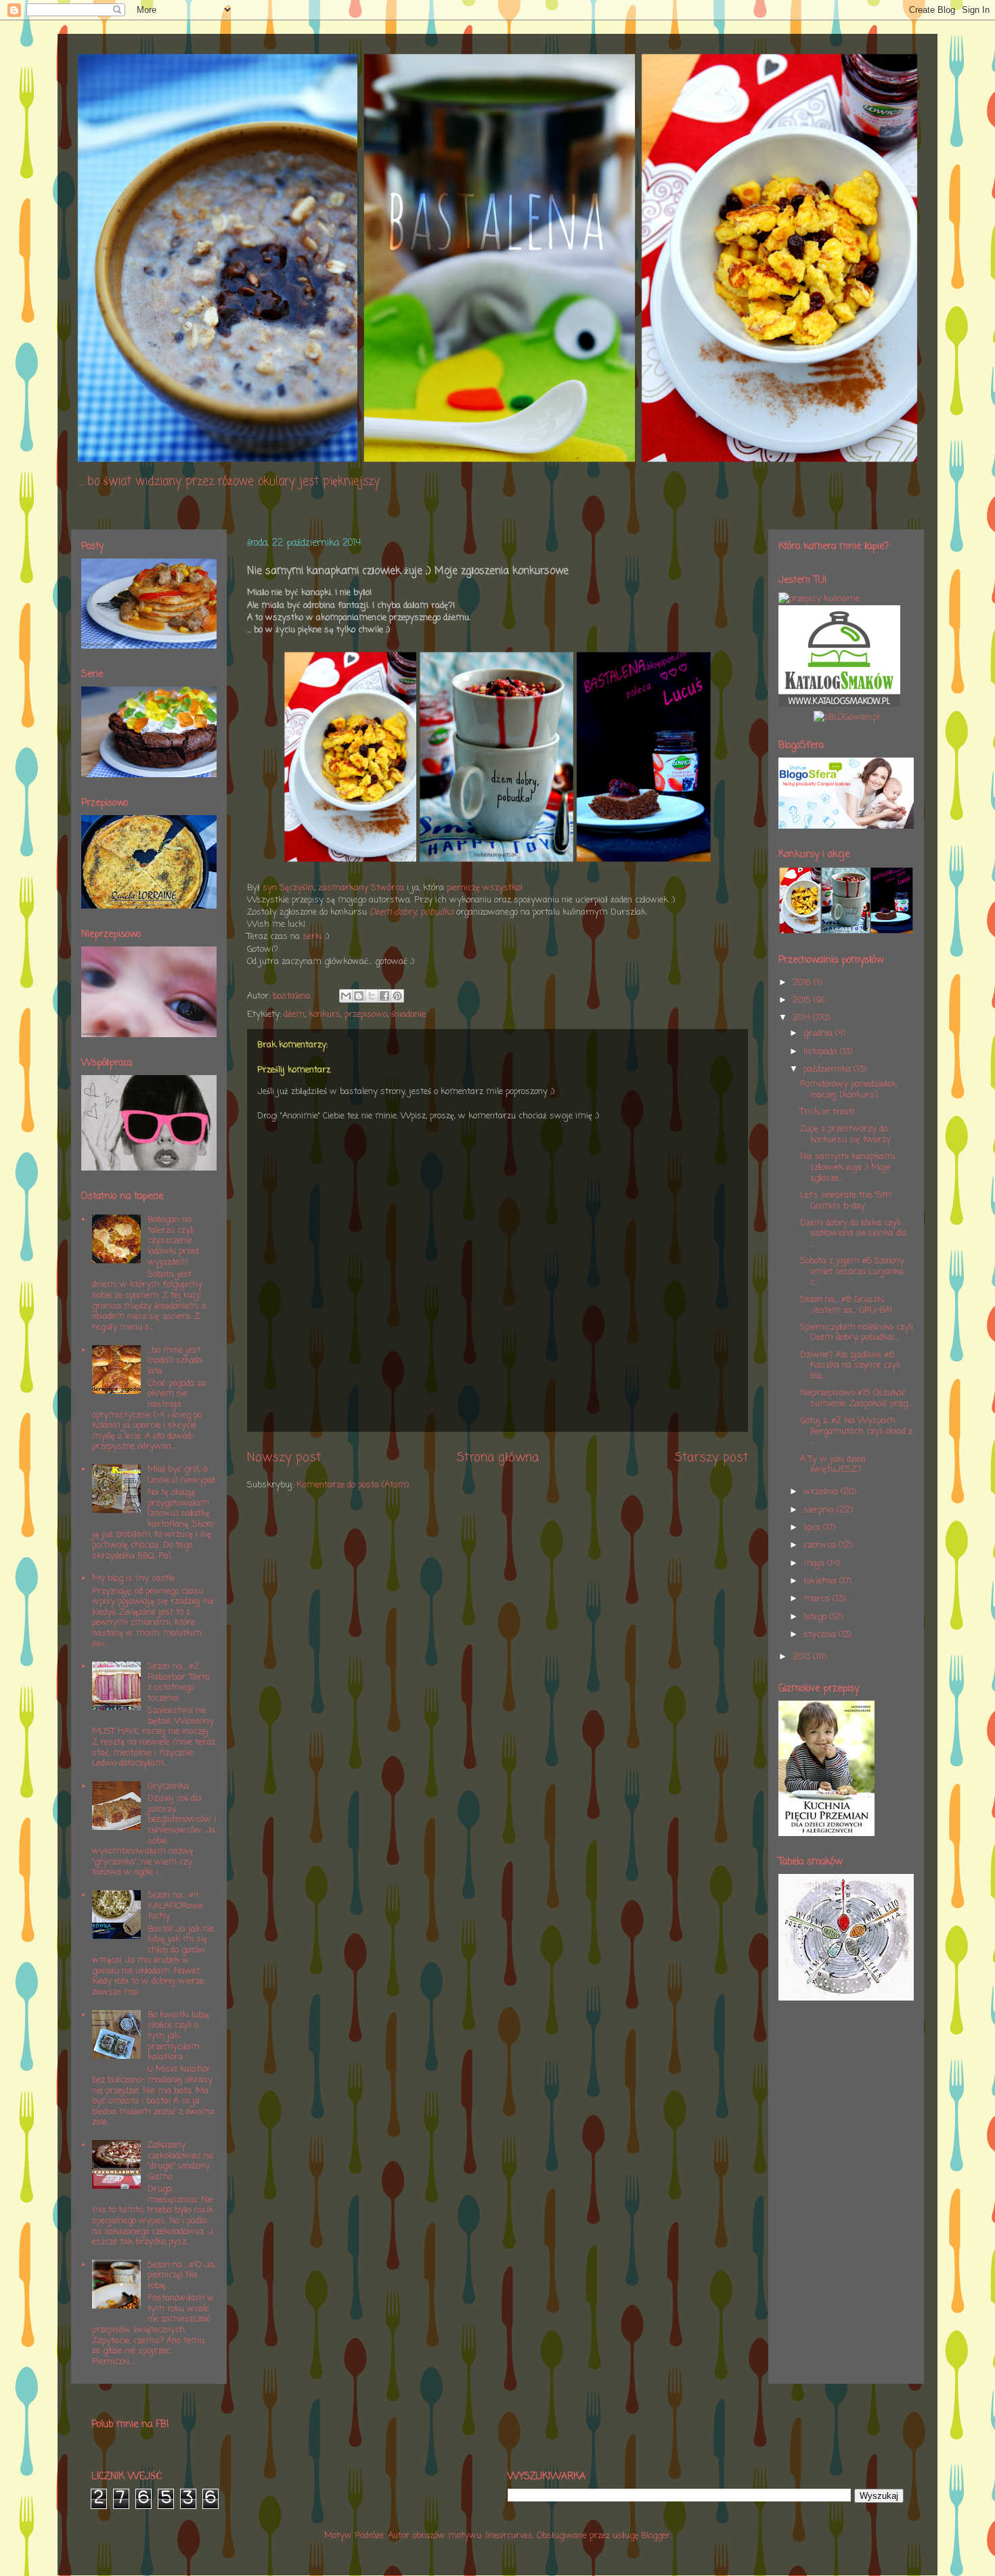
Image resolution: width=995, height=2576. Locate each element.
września (822, 1492)
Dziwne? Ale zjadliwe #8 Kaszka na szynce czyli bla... (850, 1366)
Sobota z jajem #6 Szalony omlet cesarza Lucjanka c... (852, 1271)
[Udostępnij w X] (372, 996)
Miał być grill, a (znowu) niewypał (181, 1475)
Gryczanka (168, 1786)
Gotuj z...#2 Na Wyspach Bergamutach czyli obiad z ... (856, 1431)
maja (815, 1564)
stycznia (821, 1635)
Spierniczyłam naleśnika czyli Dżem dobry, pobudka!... (857, 1333)
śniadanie (408, 1014)
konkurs (325, 1014)
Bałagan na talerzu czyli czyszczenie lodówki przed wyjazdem (173, 1241)
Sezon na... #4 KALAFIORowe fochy (175, 1906)
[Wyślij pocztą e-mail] (346, 996)
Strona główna (498, 1458)
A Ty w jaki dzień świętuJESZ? (833, 1465)
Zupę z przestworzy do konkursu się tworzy (845, 1134)
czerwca (821, 1545)
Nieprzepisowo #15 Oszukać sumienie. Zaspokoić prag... (856, 1398)
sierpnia (820, 1510)
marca (818, 1599)
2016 (803, 983)
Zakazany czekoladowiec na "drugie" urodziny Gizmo (180, 2161)
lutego (816, 1617)
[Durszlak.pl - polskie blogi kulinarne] (819, 599)
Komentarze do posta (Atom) (353, 1485)
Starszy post (711, 1458)
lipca (813, 1528)
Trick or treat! (827, 1112)
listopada (822, 1052)
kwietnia (821, 1581)
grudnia (819, 1033)
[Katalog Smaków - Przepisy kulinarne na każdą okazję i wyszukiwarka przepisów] (839, 704)
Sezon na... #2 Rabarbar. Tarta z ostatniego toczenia (179, 1682)
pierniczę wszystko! (485, 888)
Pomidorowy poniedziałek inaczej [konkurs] (848, 1090)
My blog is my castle (133, 1578)
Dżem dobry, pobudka (412, 912)
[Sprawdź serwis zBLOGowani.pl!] (846, 717)
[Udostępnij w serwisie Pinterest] (397, 996)
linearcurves (509, 2536)
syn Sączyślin (288, 888)
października (828, 1069)
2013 (803, 1657)
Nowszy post (284, 1458)
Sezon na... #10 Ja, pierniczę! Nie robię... (181, 2275)
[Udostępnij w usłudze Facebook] (384, 996)
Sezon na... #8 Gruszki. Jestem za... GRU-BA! (846, 1305)
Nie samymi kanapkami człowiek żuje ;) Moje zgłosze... (847, 1167)
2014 (803, 1018)
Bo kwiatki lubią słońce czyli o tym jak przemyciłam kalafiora (178, 2036)
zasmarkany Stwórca (361, 888)
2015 (803, 1000)
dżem (294, 1014)
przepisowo (366, 1014)
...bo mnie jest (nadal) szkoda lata (175, 1361)
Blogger (656, 2536)
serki (312, 937)
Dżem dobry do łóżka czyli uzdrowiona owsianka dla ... (854, 1234)
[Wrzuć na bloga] (359, 996)
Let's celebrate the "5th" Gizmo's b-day (846, 1201)
